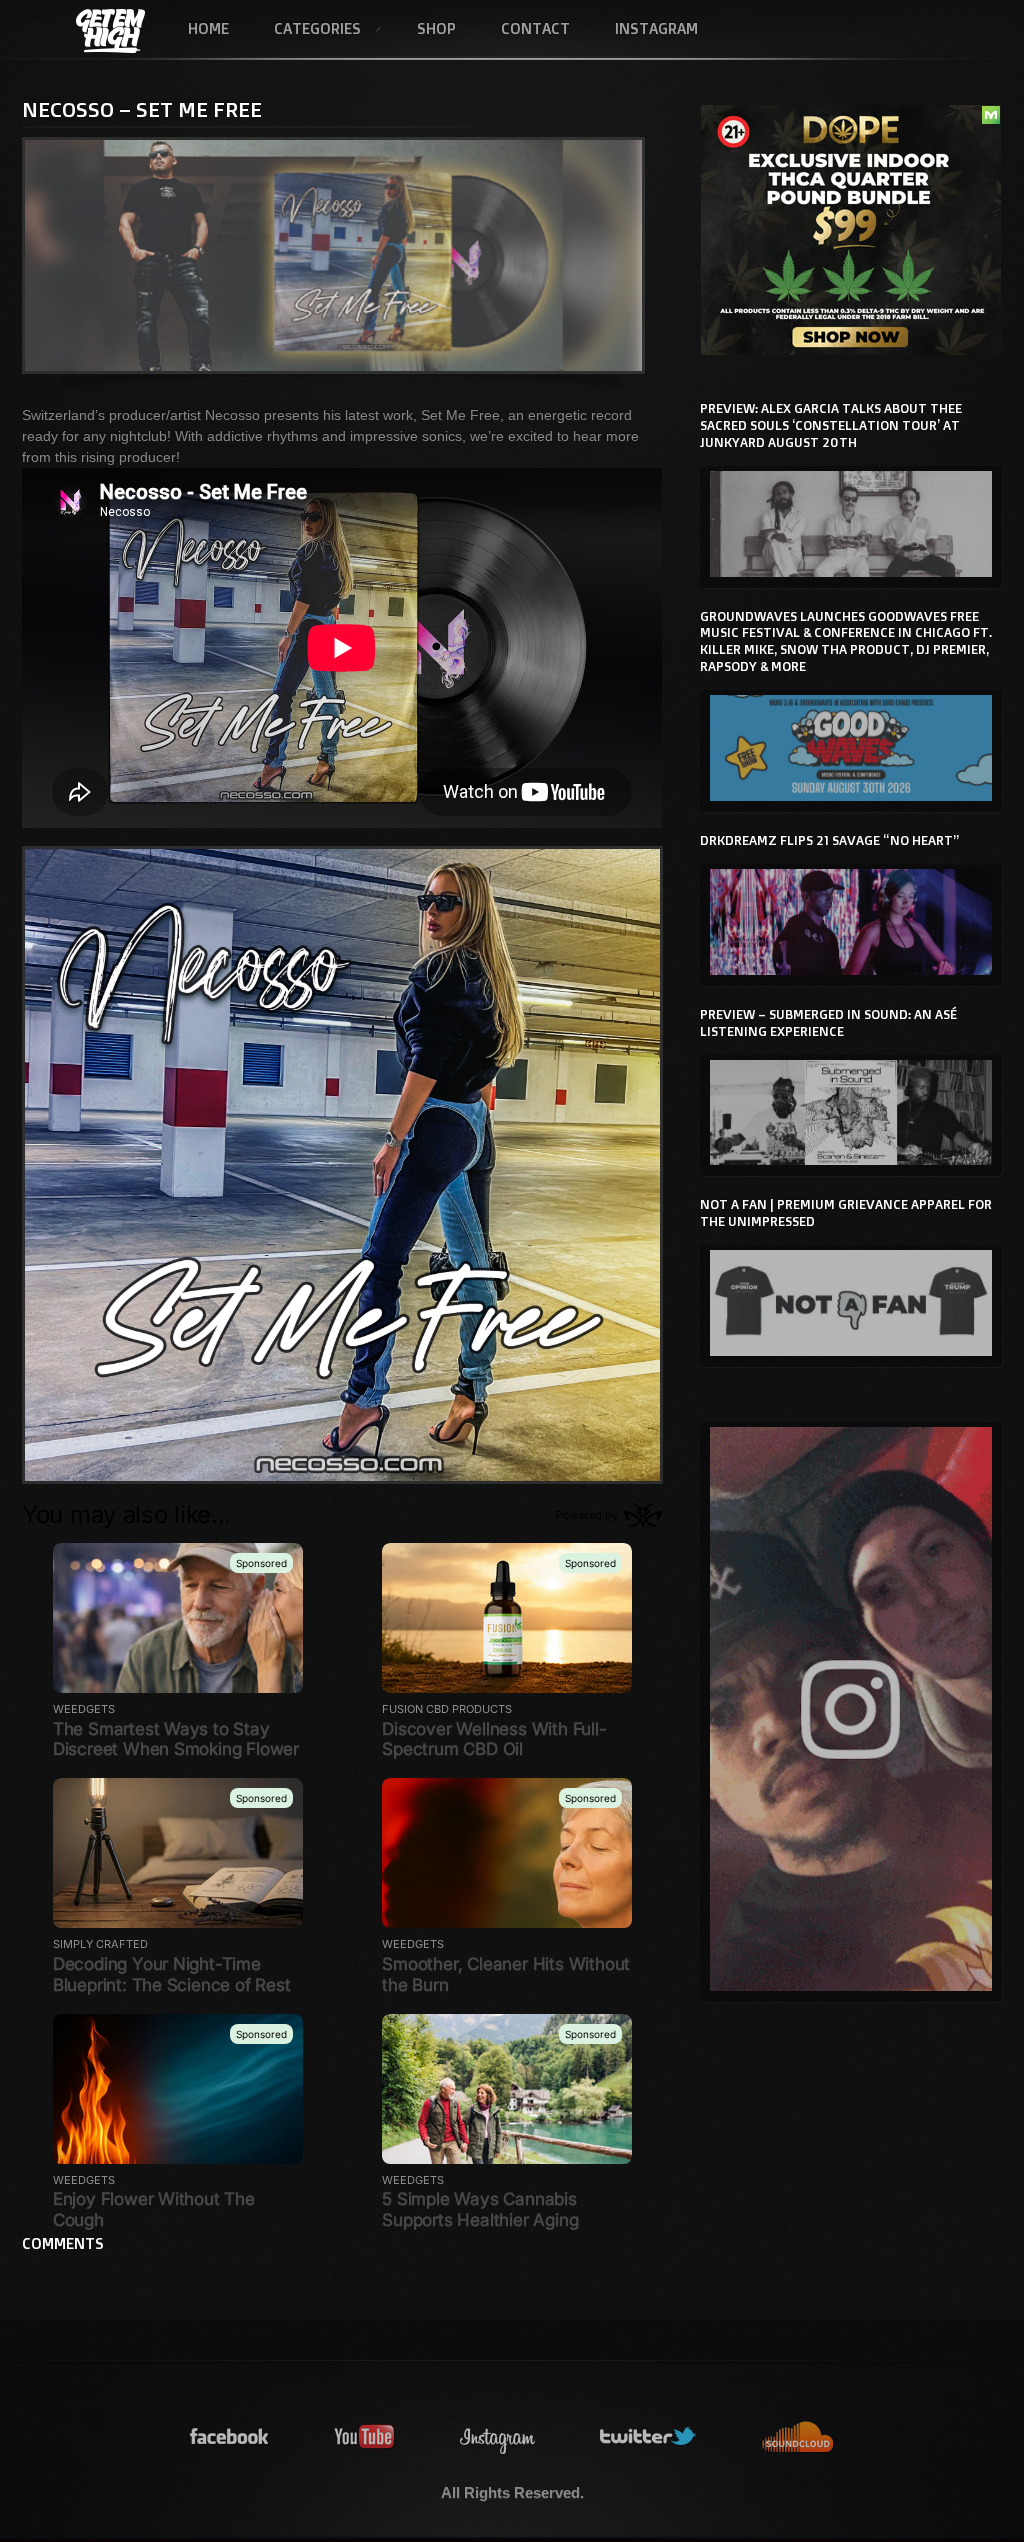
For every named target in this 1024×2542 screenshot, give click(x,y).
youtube (365, 2437)
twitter (649, 2437)
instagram (498, 2437)
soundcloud (798, 2437)
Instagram (656, 28)
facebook (230, 2437)
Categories (306, 30)
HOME (208, 28)
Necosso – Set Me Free (142, 109)
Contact (535, 28)
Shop (436, 28)
